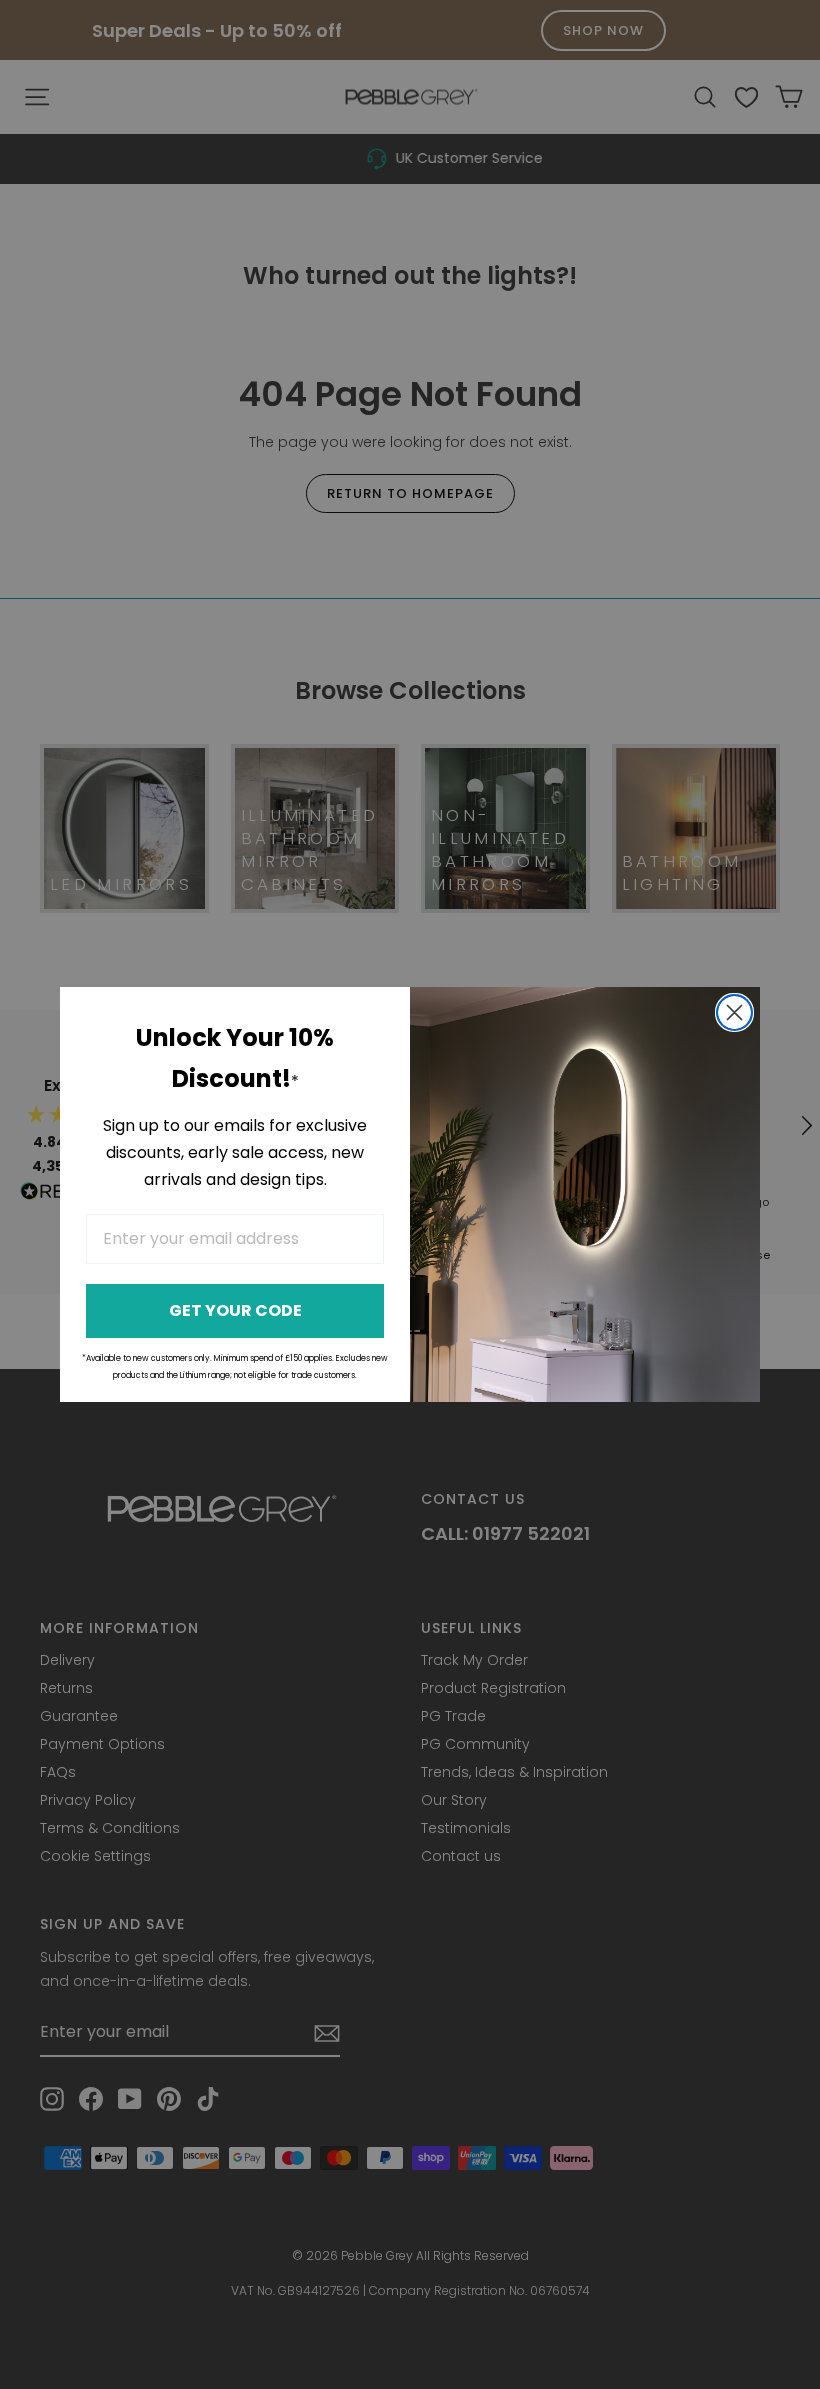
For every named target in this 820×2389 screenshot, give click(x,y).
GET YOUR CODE (235, 1310)
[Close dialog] (734, 1012)
